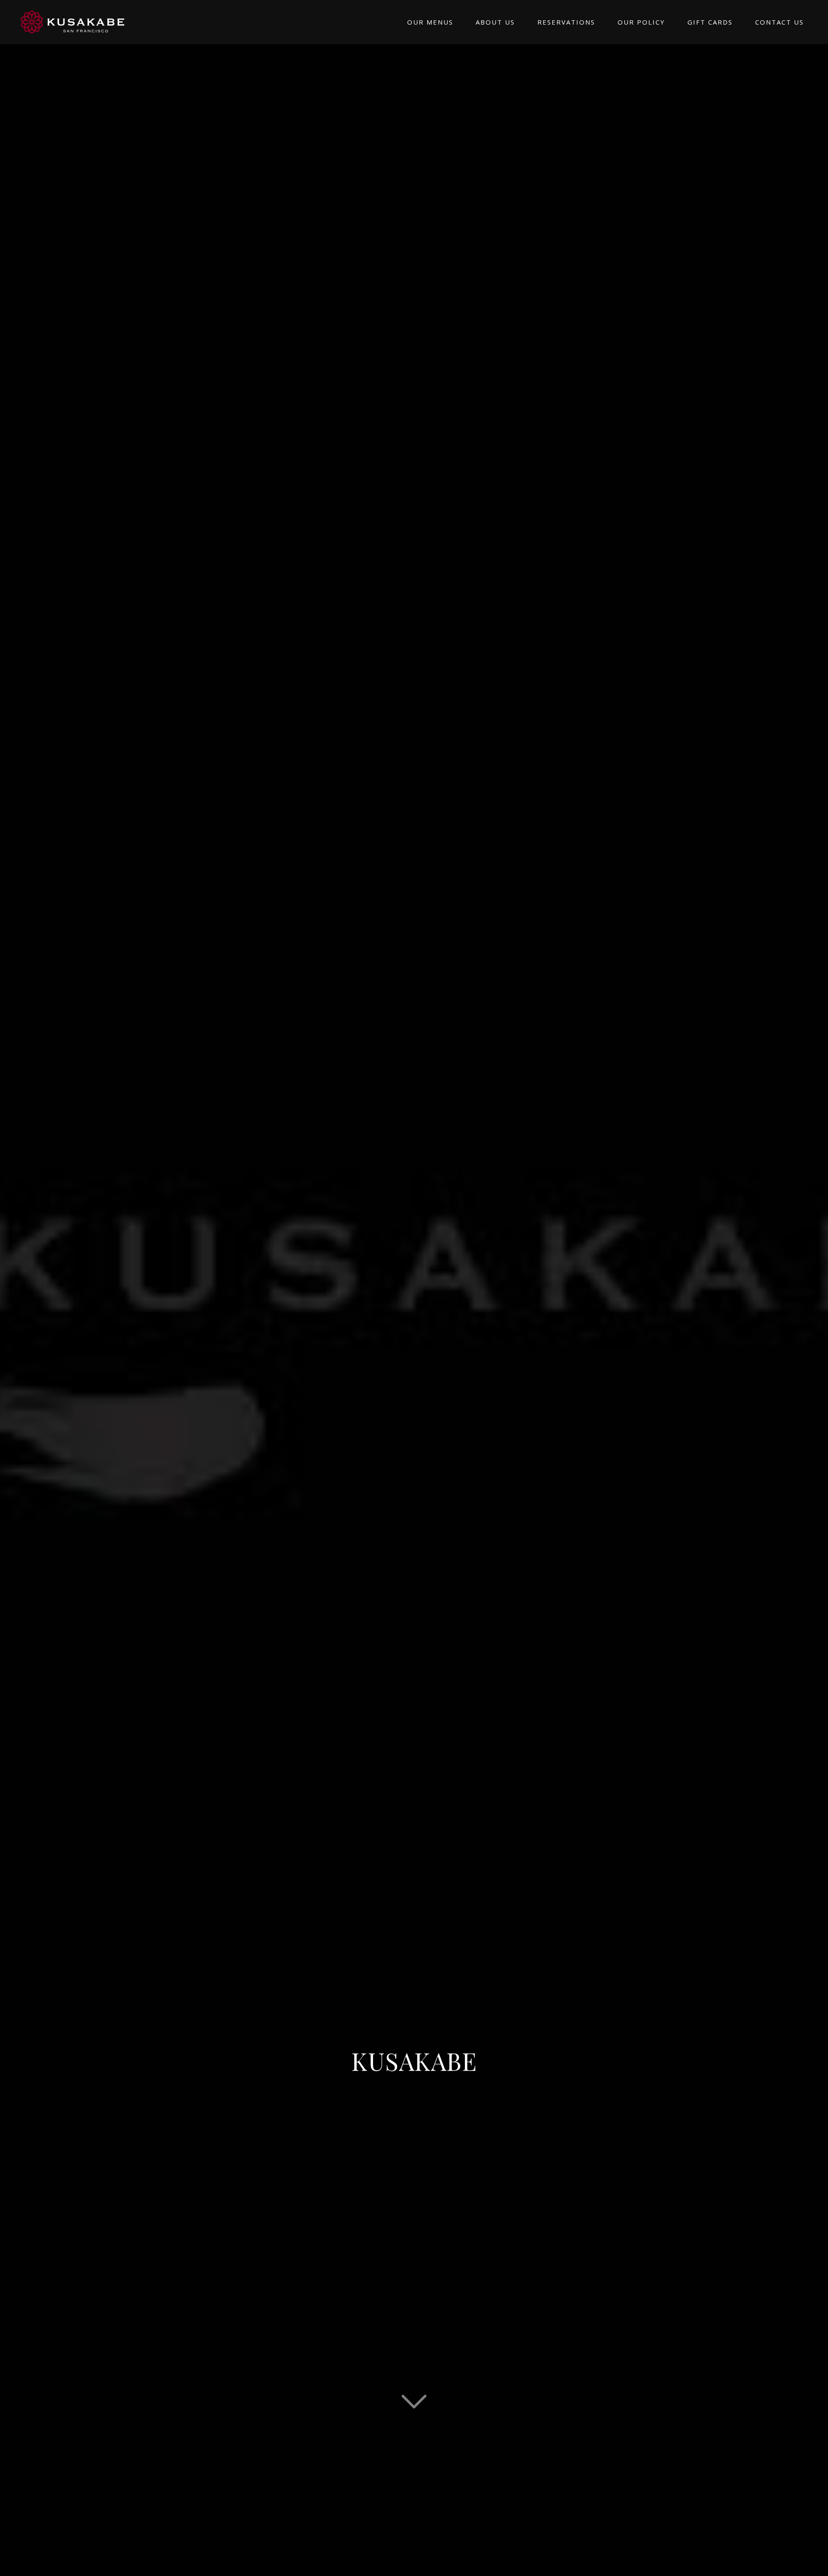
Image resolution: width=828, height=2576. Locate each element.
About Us (495, 22)
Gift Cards (710, 22)
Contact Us (779, 22)
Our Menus (430, 22)
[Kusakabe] (72, 22)
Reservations (566, 22)
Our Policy (641, 22)
